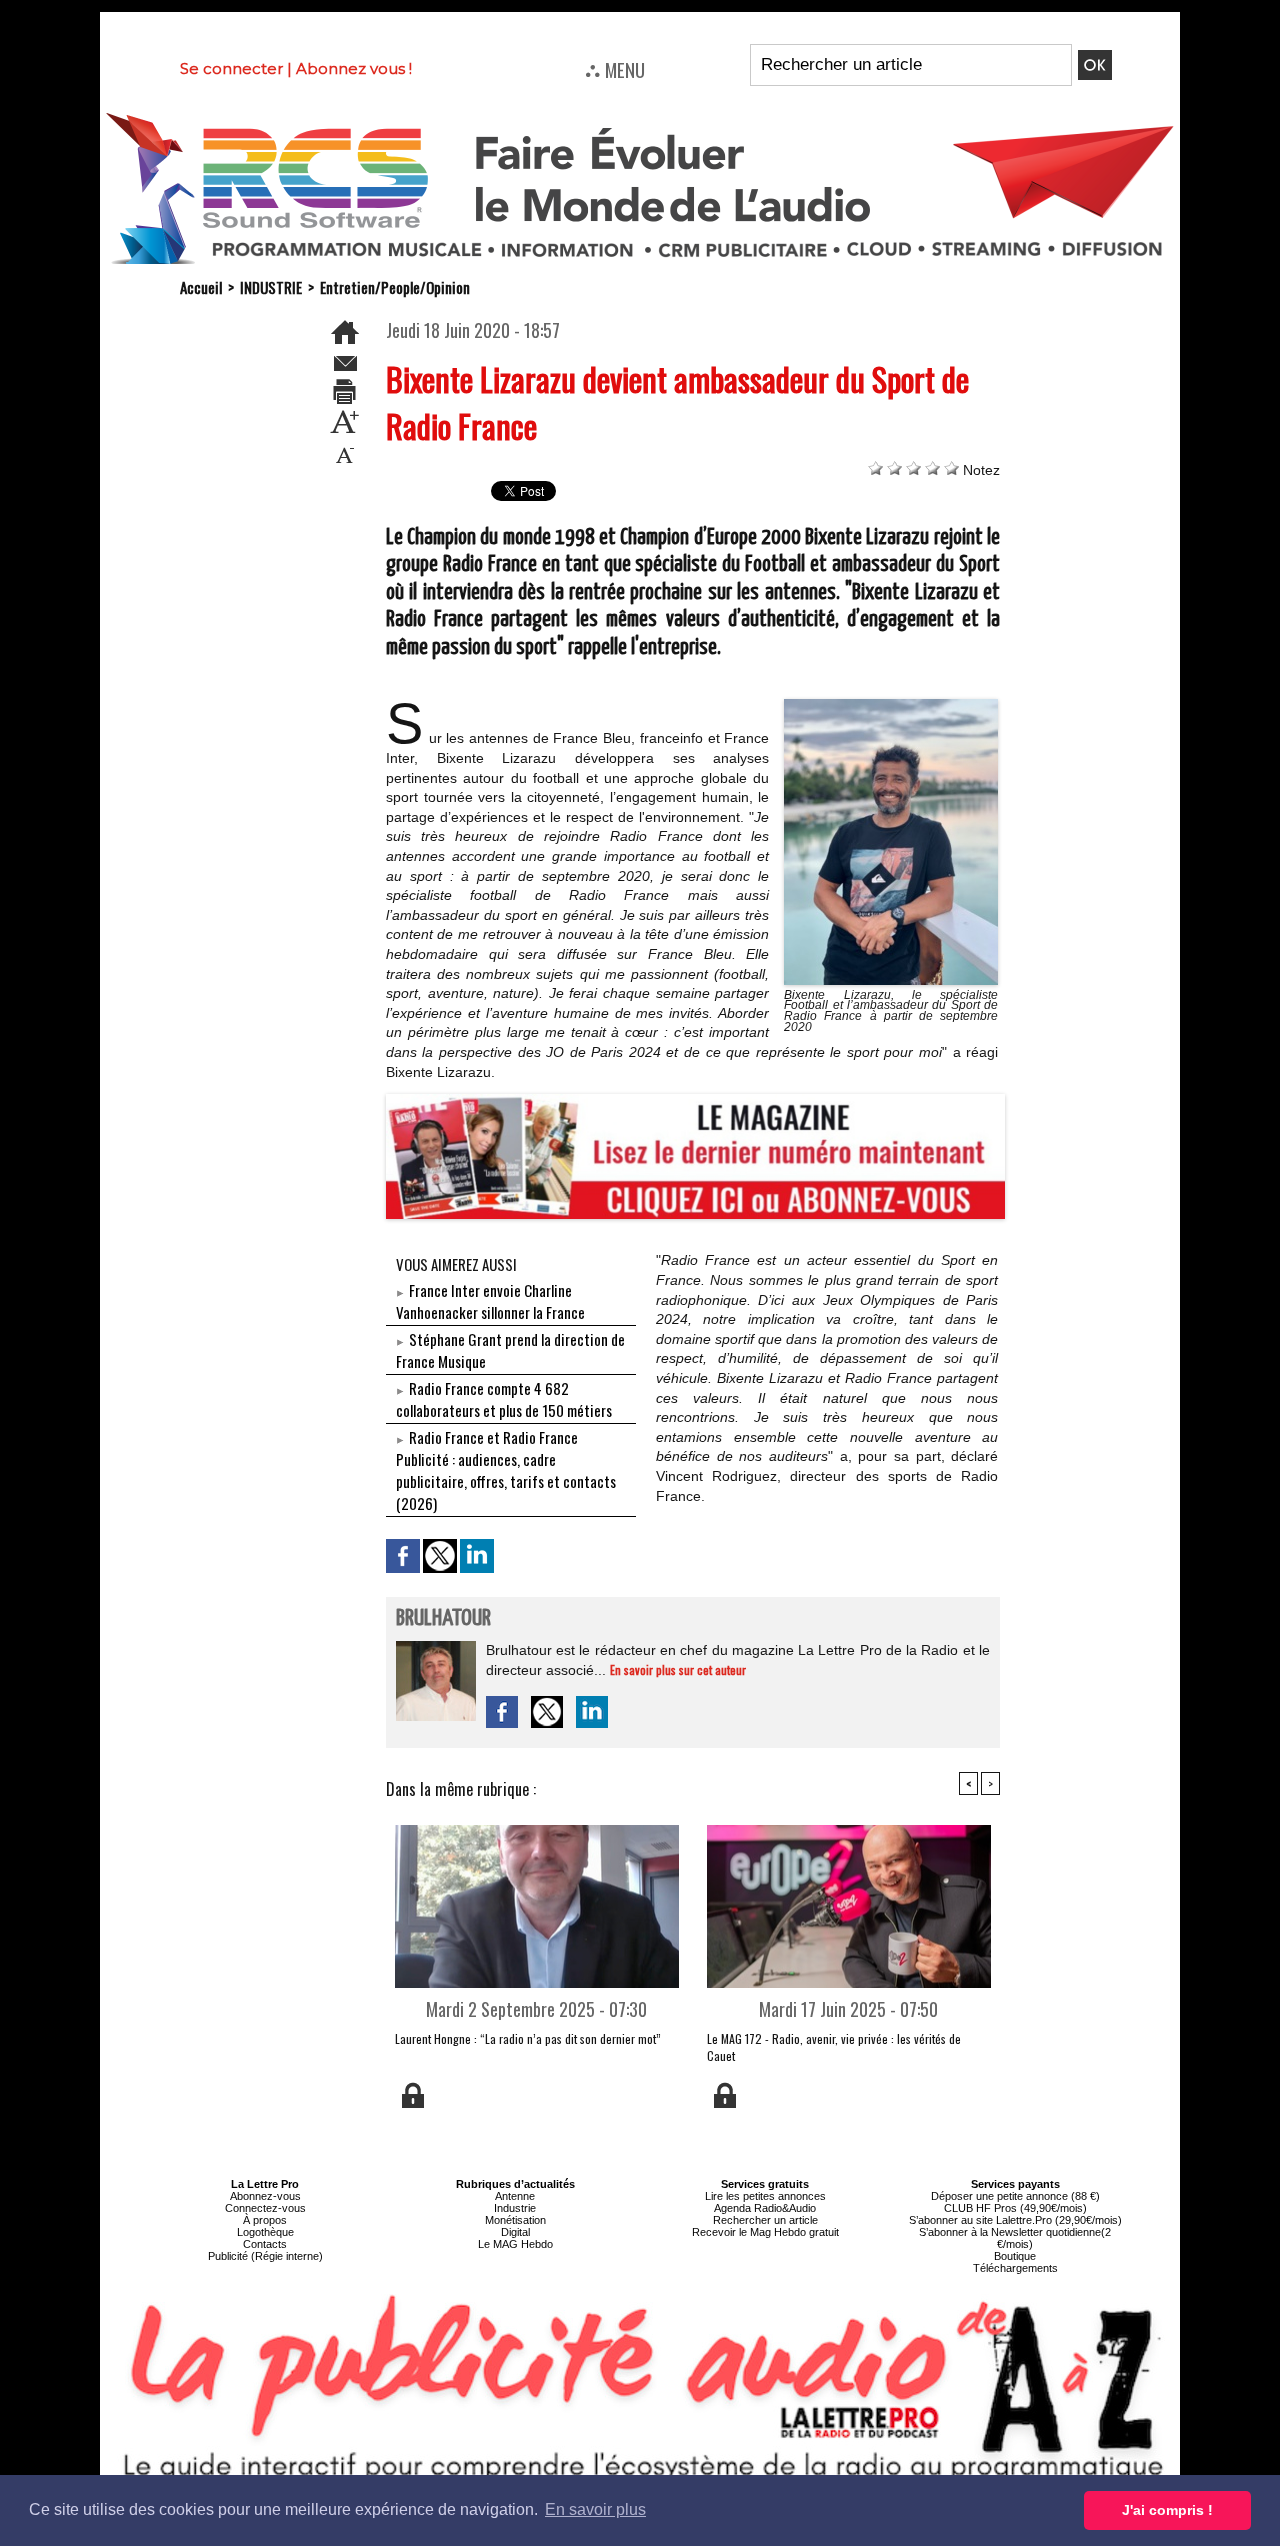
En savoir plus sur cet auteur (678, 1669)
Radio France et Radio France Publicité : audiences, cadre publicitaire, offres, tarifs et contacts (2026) (506, 1470)
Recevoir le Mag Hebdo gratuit (765, 2232)
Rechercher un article (765, 2220)
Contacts (265, 2244)
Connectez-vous (265, 2208)
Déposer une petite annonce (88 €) (1015, 2196)
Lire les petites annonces (765, 2196)
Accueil (201, 287)
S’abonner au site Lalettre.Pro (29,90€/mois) (1015, 2220)
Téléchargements (1015, 2268)
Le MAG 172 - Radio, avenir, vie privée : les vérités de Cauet (834, 2047)
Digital (515, 2232)
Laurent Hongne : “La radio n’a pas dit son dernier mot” (528, 2038)
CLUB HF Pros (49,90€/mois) (1015, 2208)
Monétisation (515, 2220)
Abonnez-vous (265, 2196)
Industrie (515, 2208)
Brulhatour (443, 1618)
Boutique (1015, 2256)
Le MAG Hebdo (515, 2244)
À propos (265, 2220)
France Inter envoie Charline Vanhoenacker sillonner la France (490, 1301)
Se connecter (231, 68)
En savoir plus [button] (595, 2509)
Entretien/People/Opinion (395, 287)
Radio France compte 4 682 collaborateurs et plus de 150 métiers (504, 1399)
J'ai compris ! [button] (1167, 2510)
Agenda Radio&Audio (765, 2208)
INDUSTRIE (271, 287)
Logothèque (265, 2232)
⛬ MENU (615, 69)
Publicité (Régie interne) (265, 2256)
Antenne (515, 2196)
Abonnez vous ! (354, 68)
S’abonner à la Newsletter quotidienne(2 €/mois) (1015, 2238)
